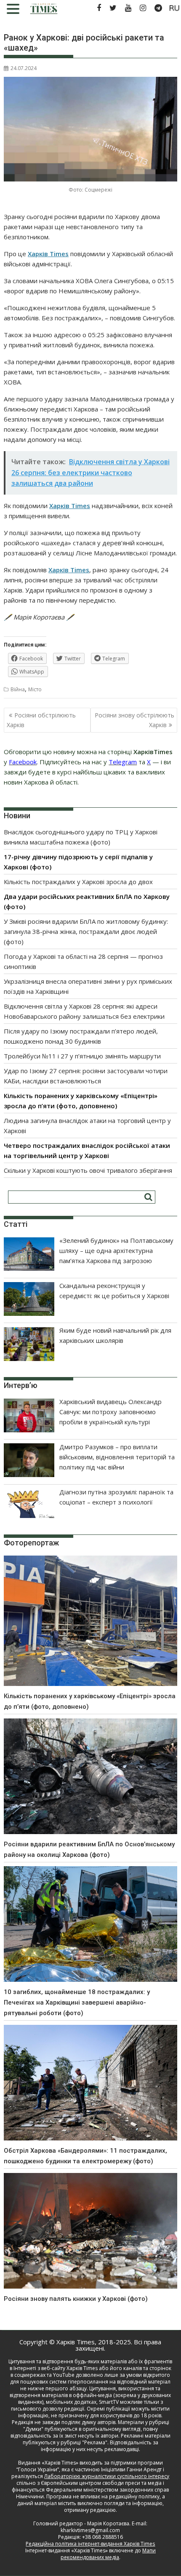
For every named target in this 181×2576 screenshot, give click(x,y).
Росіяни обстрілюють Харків (41, 720)
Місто (35, 689)
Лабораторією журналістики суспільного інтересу (107, 2476)
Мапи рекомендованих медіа (108, 2554)
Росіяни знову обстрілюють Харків (134, 720)
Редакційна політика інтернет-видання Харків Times (90, 2544)
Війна (18, 689)
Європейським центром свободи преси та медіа (102, 2483)
